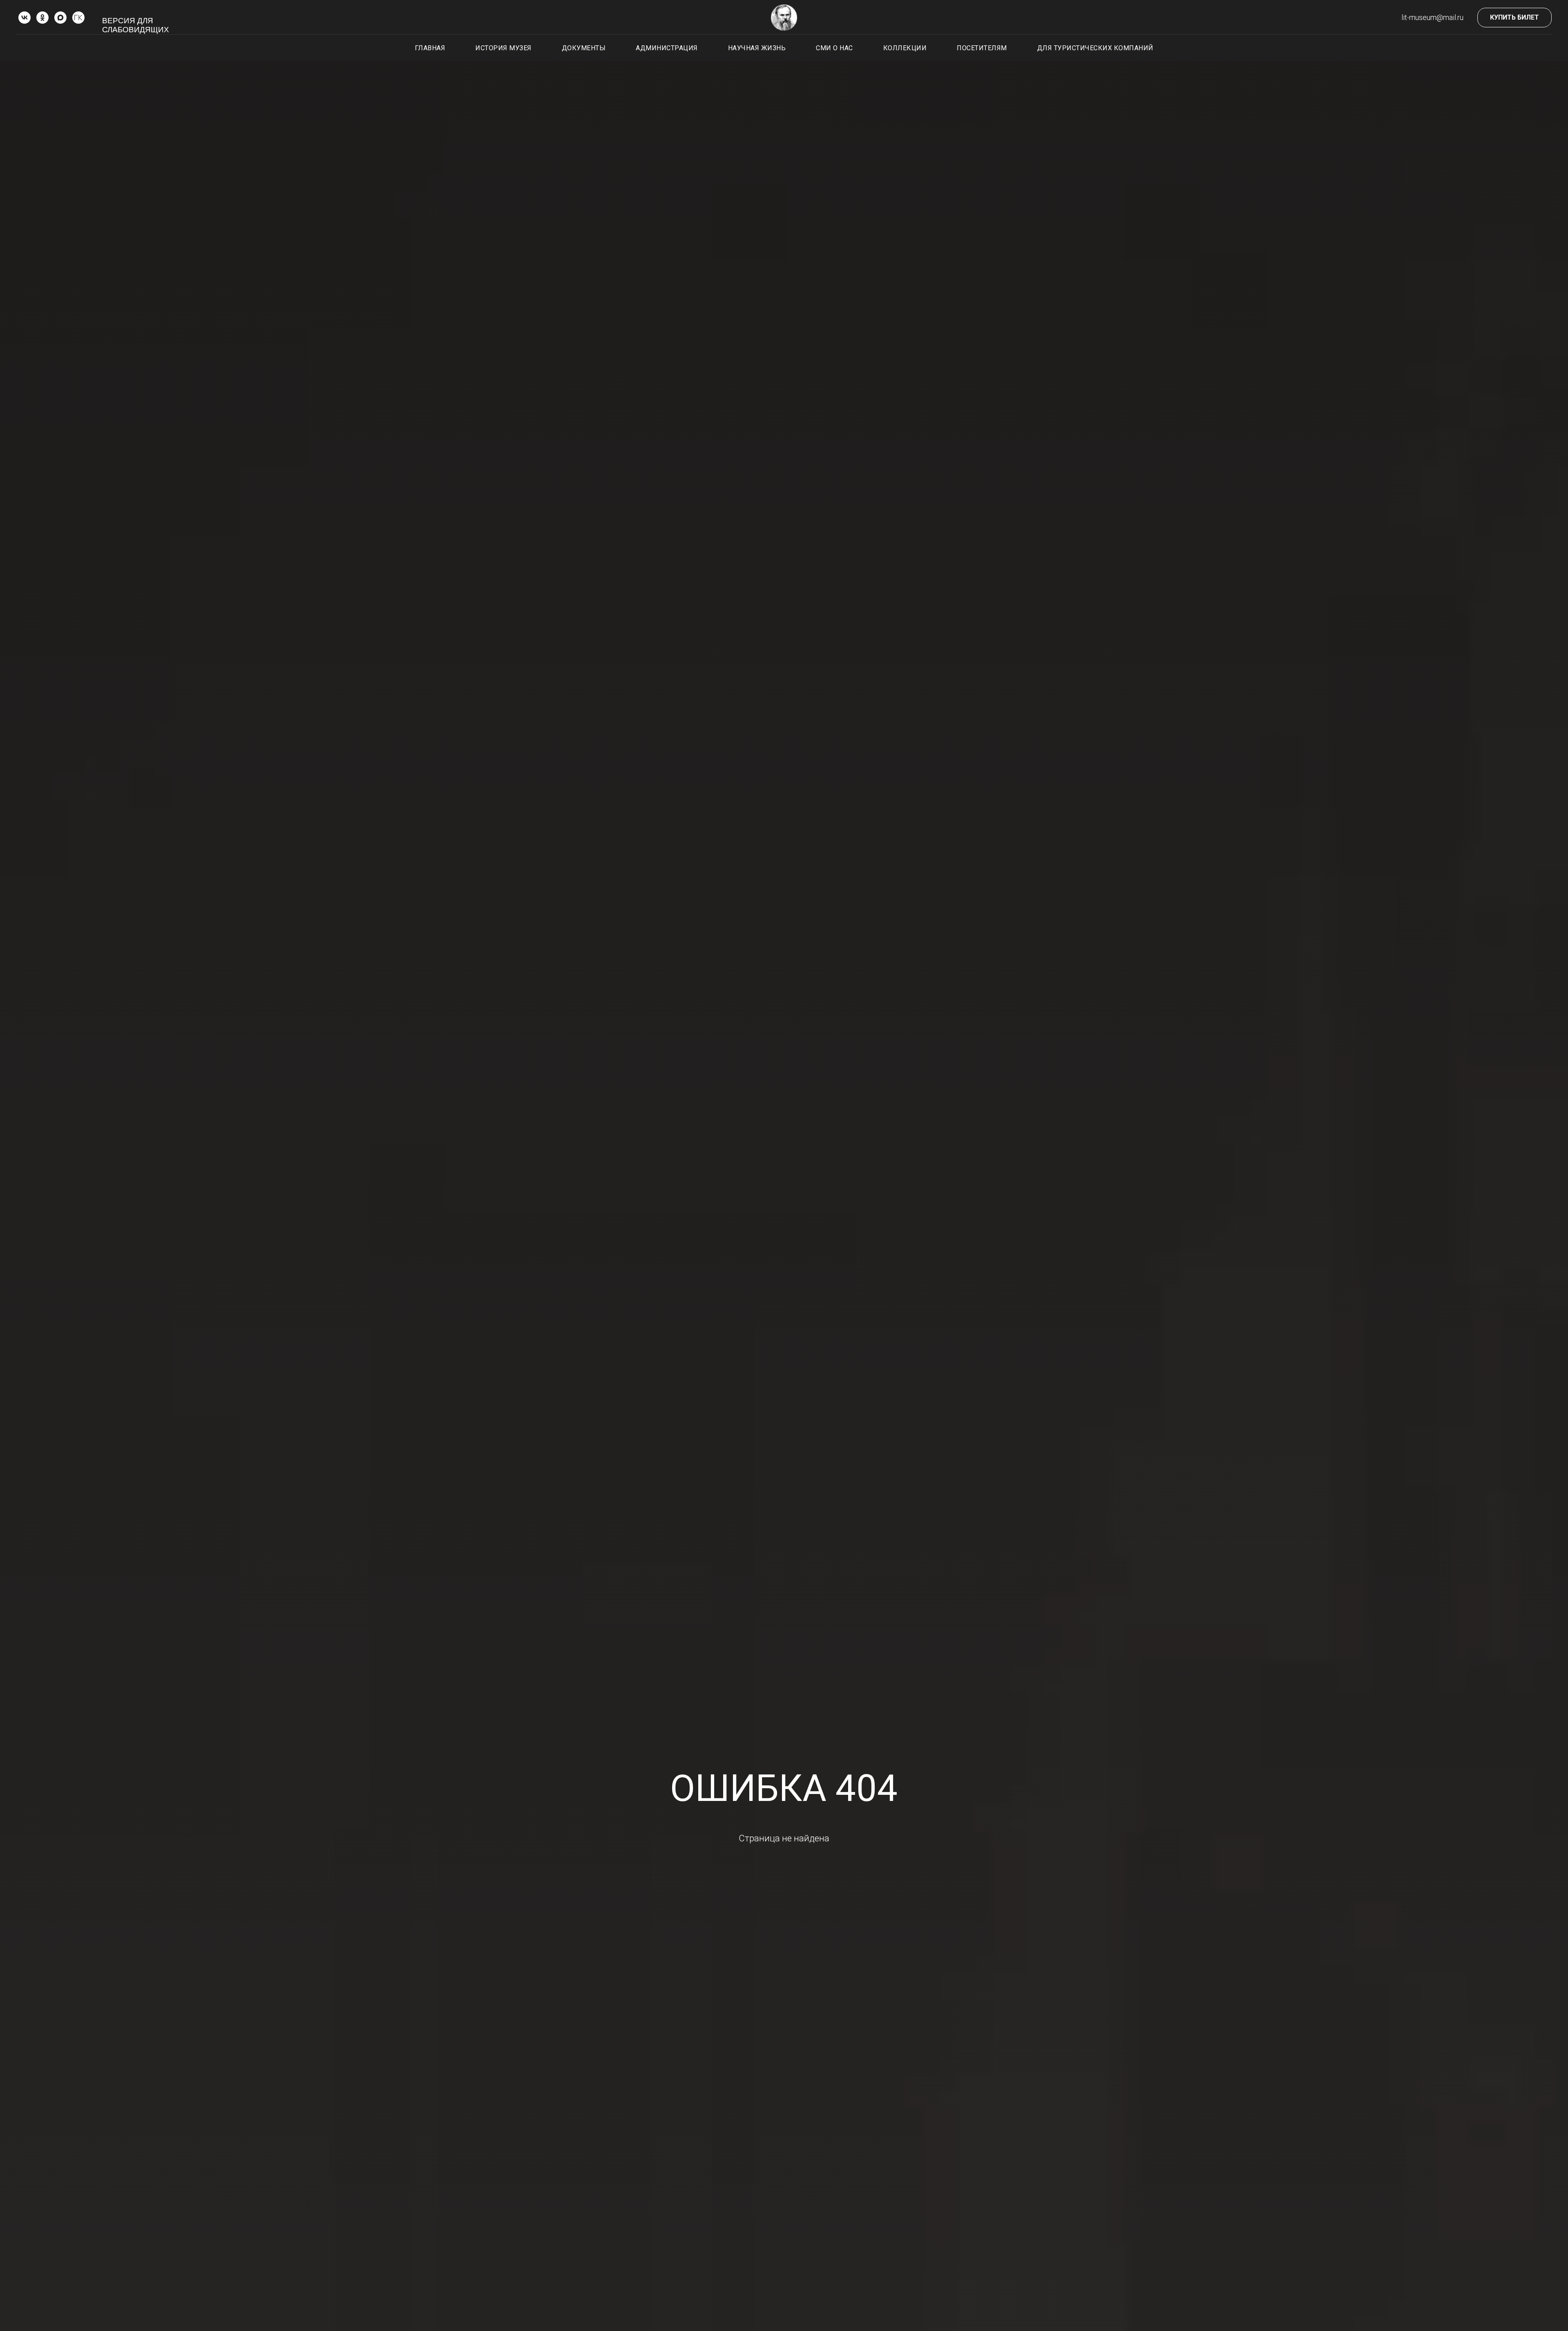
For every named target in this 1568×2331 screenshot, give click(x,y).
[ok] (42, 18)
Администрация (667, 48)
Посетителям (982, 48)
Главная (430, 48)
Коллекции (905, 48)
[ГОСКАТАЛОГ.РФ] (78, 18)
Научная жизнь (757, 48)
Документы (584, 48)
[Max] (60, 18)
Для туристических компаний (1095, 48)
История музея (503, 48)
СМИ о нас (834, 48)
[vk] (24, 18)
